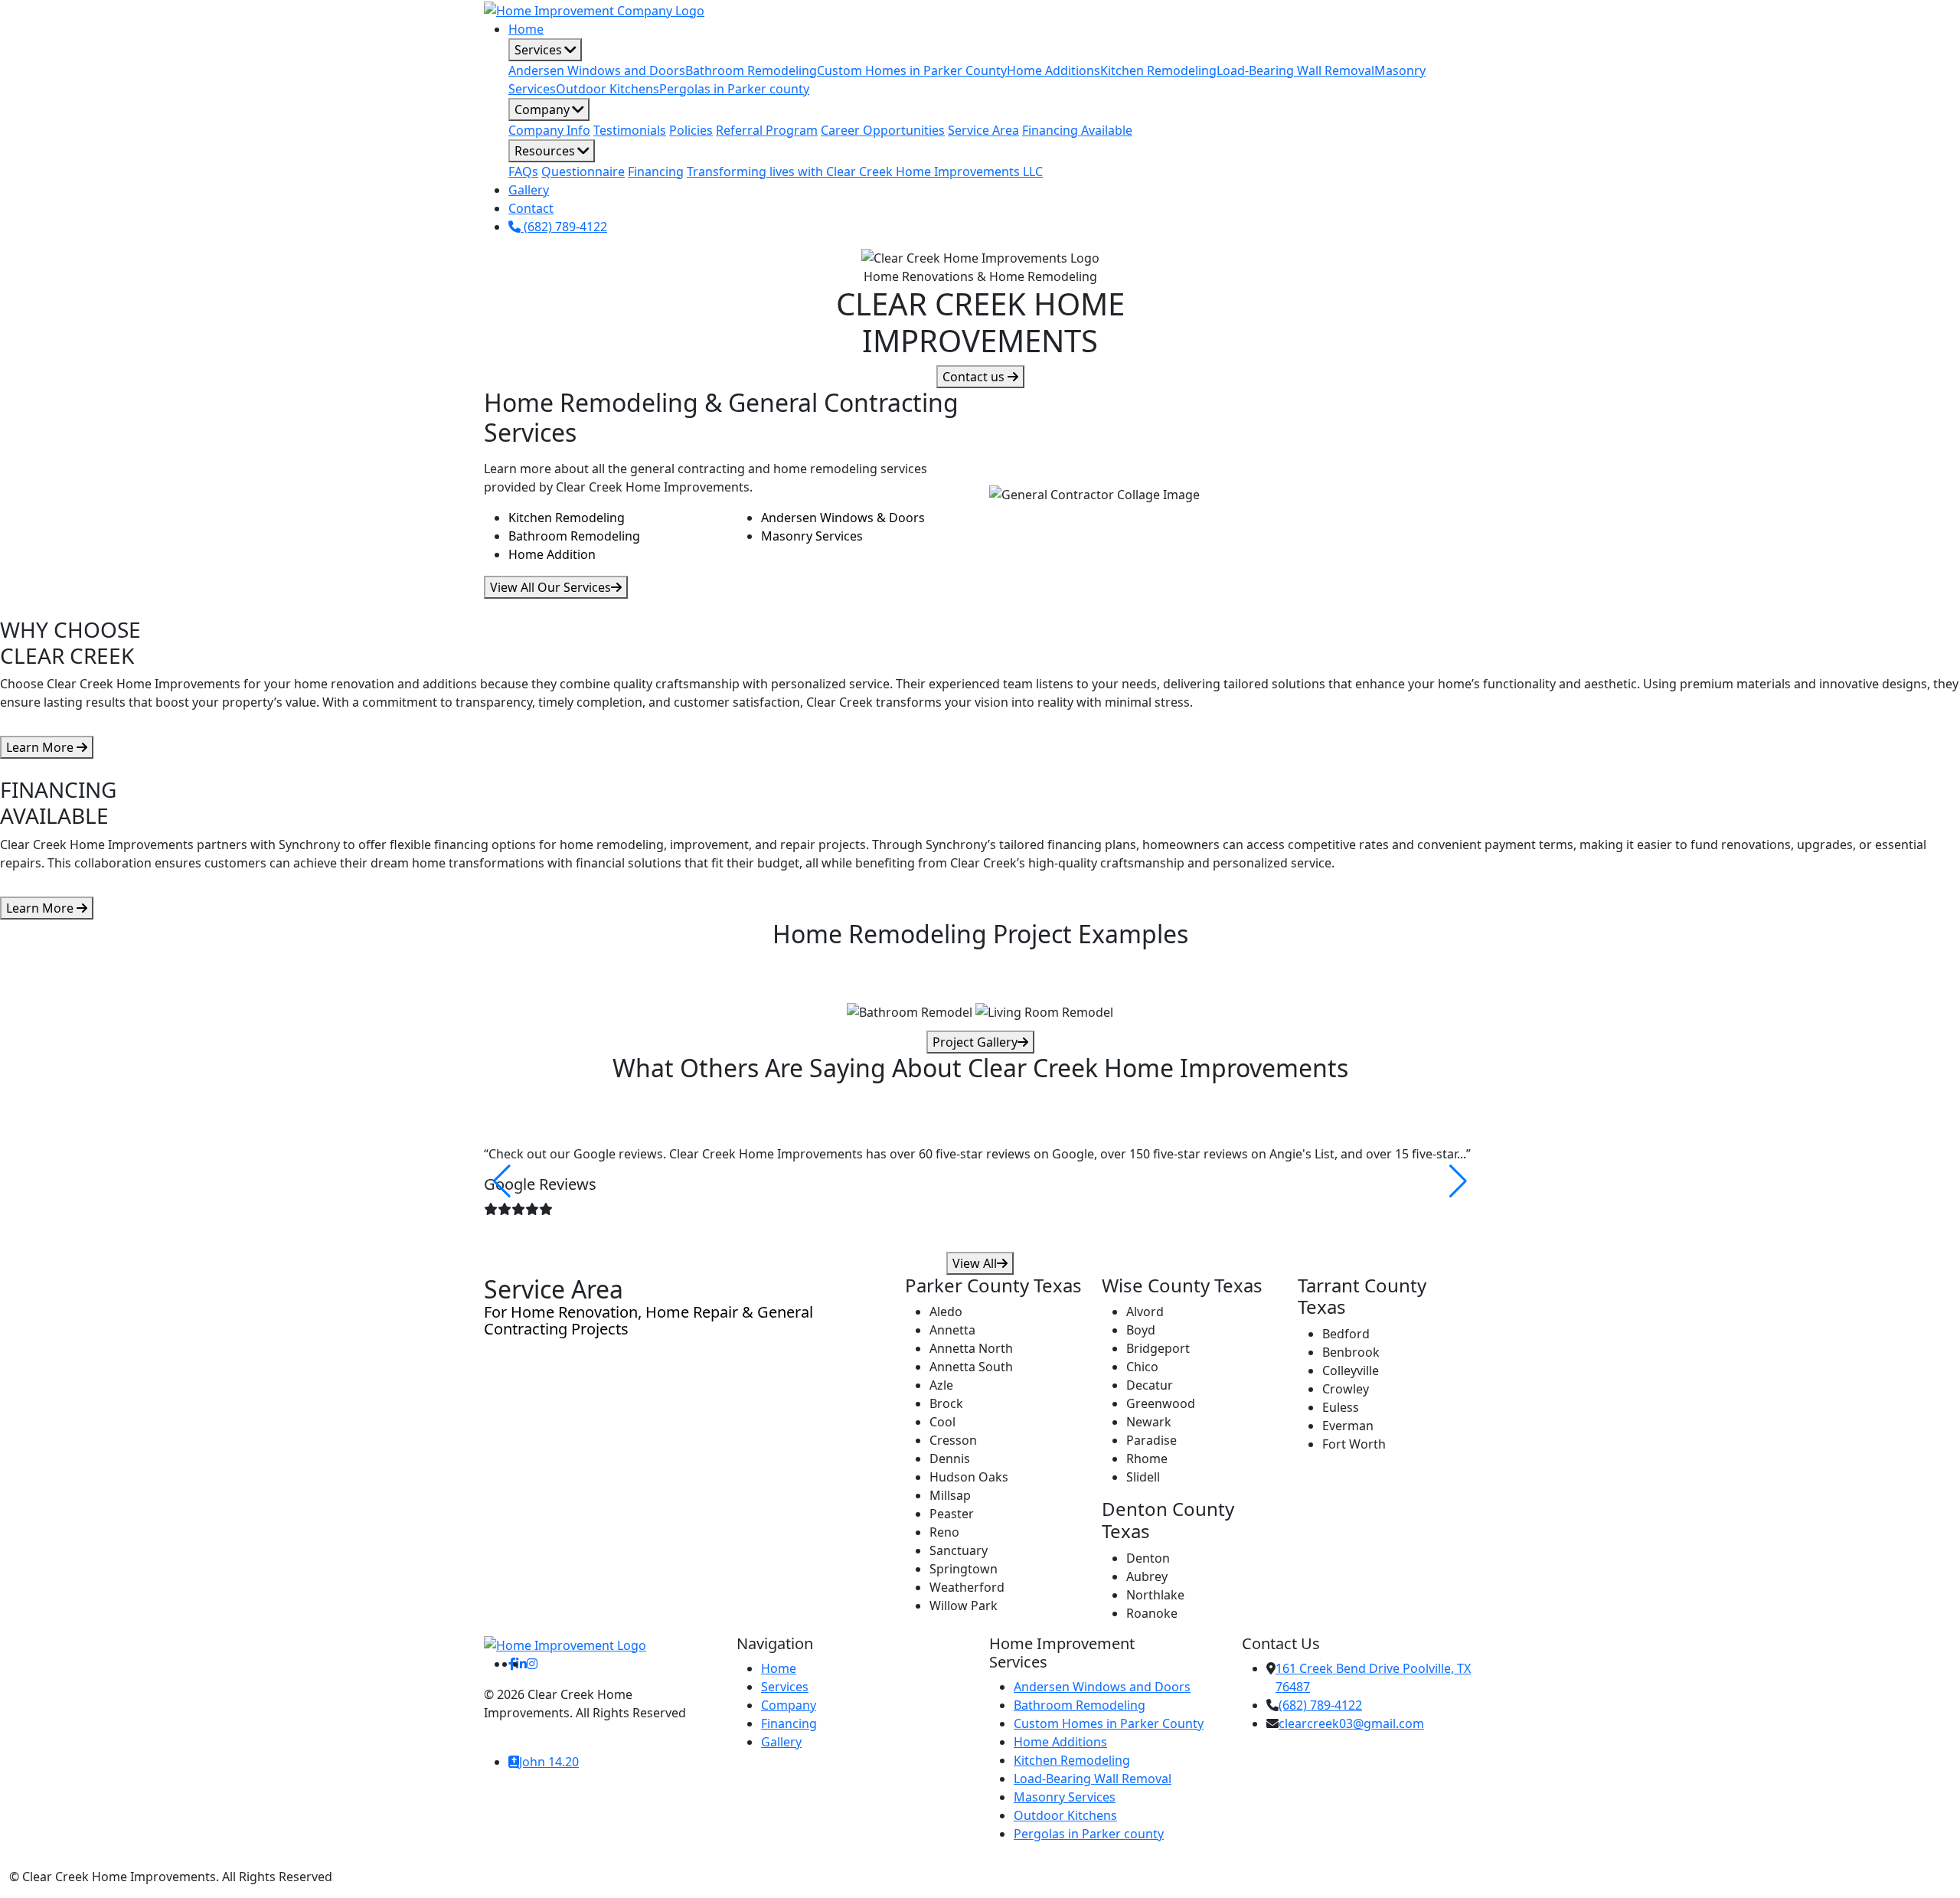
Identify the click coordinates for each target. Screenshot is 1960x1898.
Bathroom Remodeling (751, 70)
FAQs (523, 172)
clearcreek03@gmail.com (1351, 1723)
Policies (691, 130)
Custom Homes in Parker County (912, 70)
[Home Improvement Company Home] (594, 9)
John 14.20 (549, 1762)
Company (544, 109)
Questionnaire (583, 172)
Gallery (529, 190)
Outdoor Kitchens (608, 89)
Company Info (549, 130)
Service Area (983, 130)
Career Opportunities (883, 130)
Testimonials (630, 130)
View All (975, 1263)
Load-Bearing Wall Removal (1295, 70)
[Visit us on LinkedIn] (521, 1664)
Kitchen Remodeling (1158, 70)
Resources (546, 151)
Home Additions (1053, 70)
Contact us (975, 377)
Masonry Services (812, 536)
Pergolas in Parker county (734, 89)
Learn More (41, 747)
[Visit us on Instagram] (532, 1664)
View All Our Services (550, 587)
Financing (656, 172)
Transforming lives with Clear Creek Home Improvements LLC (865, 172)
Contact (531, 208)
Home (526, 29)
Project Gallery (975, 1042)
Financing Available (1077, 130)
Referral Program (767, 130)
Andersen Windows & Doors (843, 518)
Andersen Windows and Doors (597, 70)
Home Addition (552, 554)
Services (540, 50)
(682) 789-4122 (564, 227)
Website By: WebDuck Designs (572, 1731)
